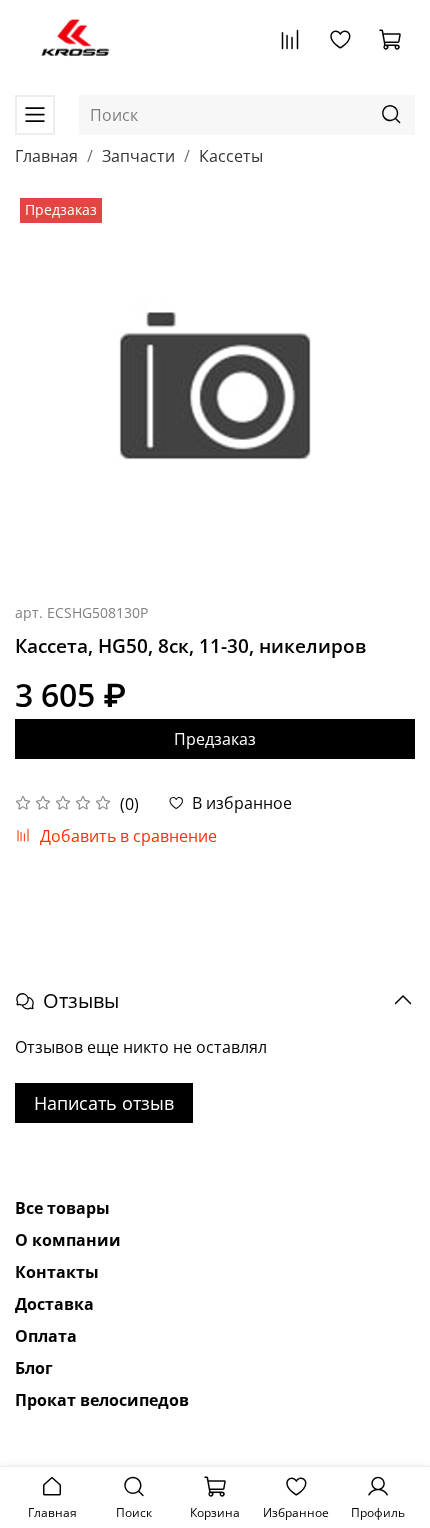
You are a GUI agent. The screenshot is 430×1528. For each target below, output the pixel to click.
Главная (46, 156)
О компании (68, 1240)
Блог (34, 1368)
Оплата (46, 1336)
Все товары (62, 1208)
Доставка (54, 1304)
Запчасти (138, 156)
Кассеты (231, 156)
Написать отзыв (104, 1103)
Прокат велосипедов (102, 1400)
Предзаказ (215, 739)
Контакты (57, 1272)
